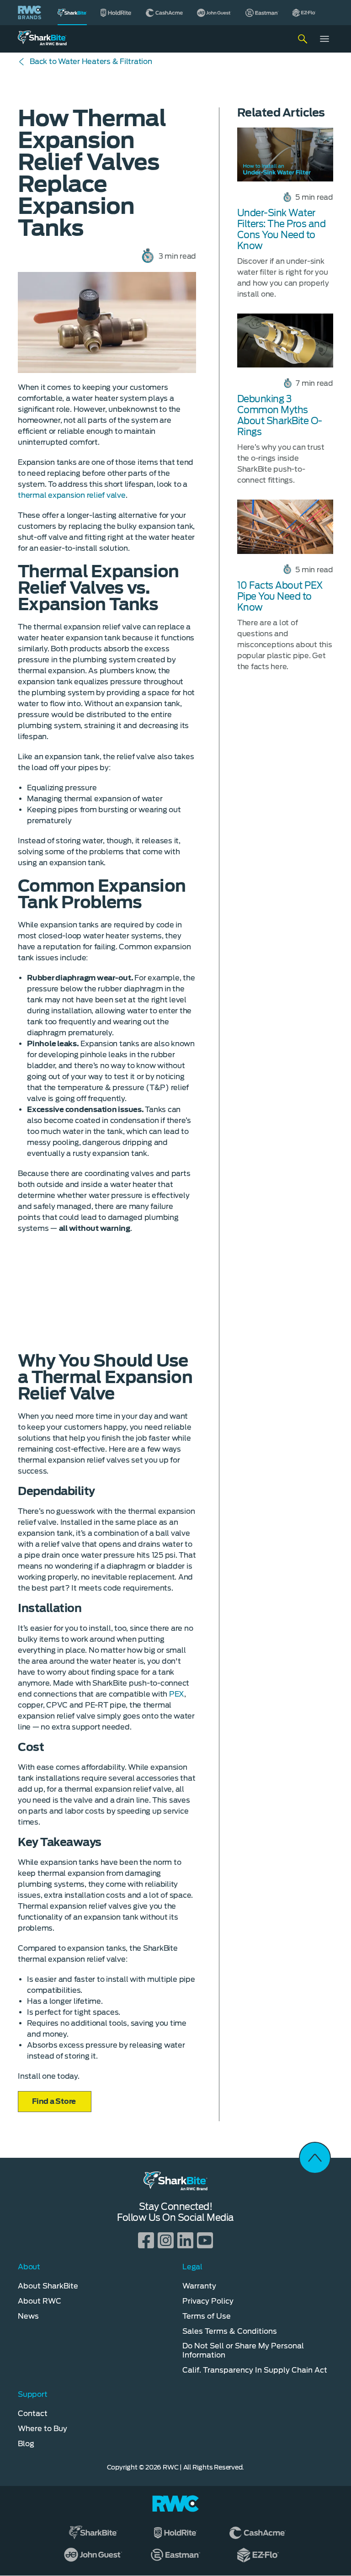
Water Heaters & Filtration (91, 61)
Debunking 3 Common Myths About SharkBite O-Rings (280, 415)
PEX (177, 1694)
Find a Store (55, 2101)
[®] (72, 13)
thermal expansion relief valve (72, 495)
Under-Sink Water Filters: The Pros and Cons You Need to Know (282, 229)
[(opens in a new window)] (116, 13)
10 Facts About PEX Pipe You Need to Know (280, 596)
